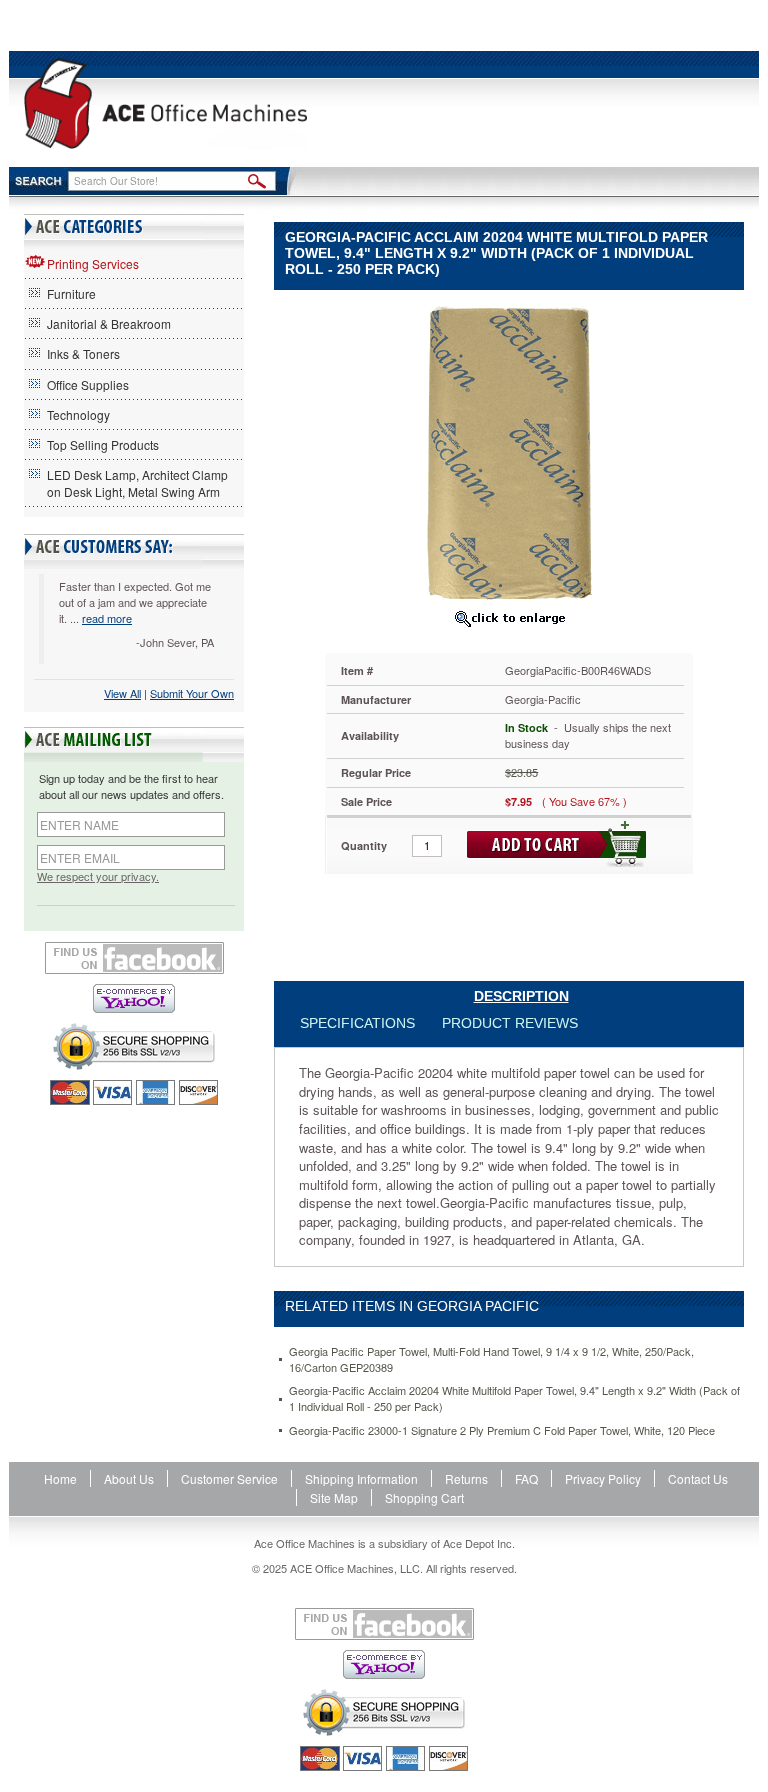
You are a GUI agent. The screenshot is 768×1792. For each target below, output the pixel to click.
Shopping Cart (424, 1497)
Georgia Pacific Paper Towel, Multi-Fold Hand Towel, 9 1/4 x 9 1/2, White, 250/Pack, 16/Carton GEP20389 (491, 1359)
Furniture (71, 293)
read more (107, 618)
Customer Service (229, 1478)
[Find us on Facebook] (134, 958)
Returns (466, 1478)
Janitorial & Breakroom (109, 323)
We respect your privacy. (98, 876)
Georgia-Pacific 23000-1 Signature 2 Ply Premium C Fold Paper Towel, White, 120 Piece (502, 1430)
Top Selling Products (103, 444)
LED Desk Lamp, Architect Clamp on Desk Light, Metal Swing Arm (137, 483)
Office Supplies (88, 384)
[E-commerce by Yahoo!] (134, 998)
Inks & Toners (83, 353)
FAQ (526, 1478)
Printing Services (93, 263)
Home (60, 1478)
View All (122, 693)
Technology (78, 414)
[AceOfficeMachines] (165, 103)
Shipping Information (361, 1478)
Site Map (334, 1497)
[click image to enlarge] (509, 618)
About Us (129, 1478)
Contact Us (698, 1478)
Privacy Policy (603, 1478)
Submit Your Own (192, 693)
